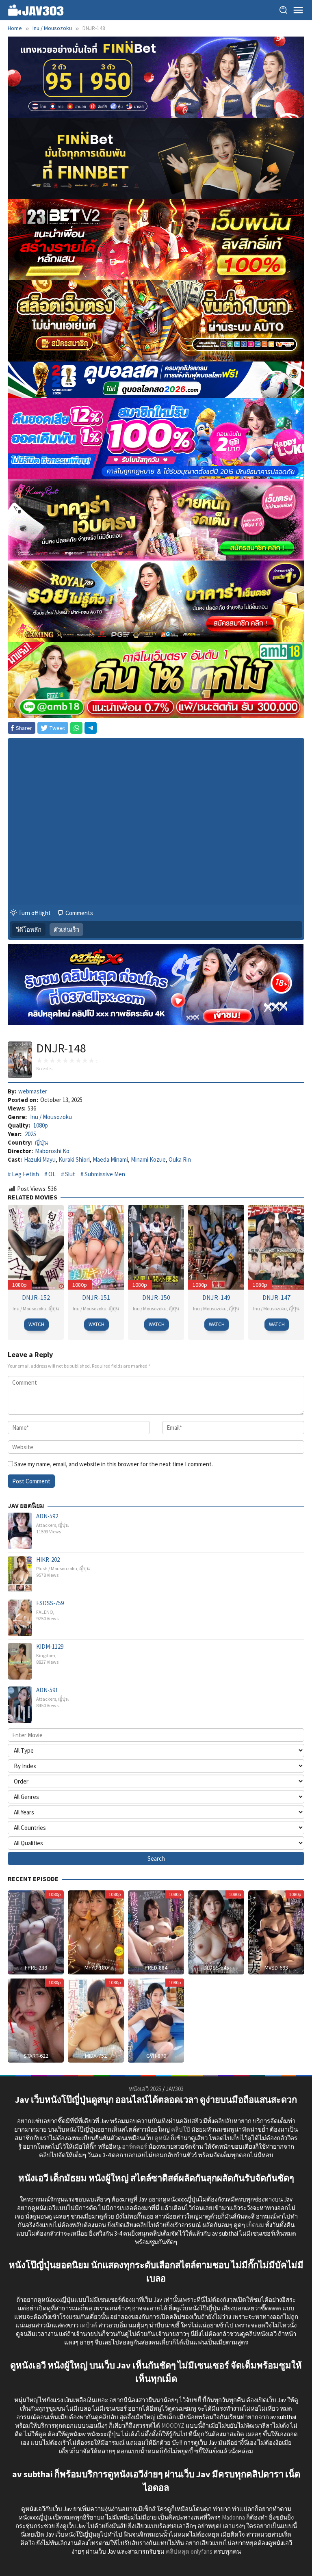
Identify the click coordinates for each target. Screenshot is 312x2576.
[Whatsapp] (76, 728)
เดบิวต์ (88, 2325)
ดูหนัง (162, 2138)
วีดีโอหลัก (29, 930)
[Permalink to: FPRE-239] (36, 1932)
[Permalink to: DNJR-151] (96, 1246)
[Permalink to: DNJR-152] (36, 1246)
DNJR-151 (96, 1297)
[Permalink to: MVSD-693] (276, 1932)
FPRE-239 (36, 1968)
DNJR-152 (36, 1297)
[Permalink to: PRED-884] (156, 1932)
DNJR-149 (216, 1297)
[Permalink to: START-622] (36, 2020)
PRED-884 (156, 1968)
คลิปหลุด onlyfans (189, 2551)
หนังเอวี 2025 (145, 2089)
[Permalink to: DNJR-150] (156, 1246)
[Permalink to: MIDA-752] (96, 2020)
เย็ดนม (255, 2225)
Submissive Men (105, 1174)
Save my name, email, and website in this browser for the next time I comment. (114, 1464)
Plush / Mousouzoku (57, 1568)
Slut (70, 1174)
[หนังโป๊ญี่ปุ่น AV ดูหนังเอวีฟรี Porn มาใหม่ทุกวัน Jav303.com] (36, 10)
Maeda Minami (110, 1159)
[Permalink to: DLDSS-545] (216, 1932)
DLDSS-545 (216, 1968)
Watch (36, 1324)
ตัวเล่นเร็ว (66, 930)
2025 (30, 1134)
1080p (41, 1125)
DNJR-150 (156, 1297)
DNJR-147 (276, 1297)
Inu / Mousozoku (51, 1117)
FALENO (45, 1612)
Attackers (46, 1525)
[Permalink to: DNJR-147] (276, 1246)
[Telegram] (91, 728)
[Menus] (298, 10)
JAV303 (175, 2089)
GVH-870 (156, 2056)
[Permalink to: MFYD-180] (96, 1932)
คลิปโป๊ (181, 2129)
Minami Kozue (148, 1159)
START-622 (36, 2056)
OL (52, 1174)
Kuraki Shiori (74, 1159)
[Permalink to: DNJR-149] (216, 1246)
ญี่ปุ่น (41, 1142)
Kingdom (46, 1655)
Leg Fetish (25, 1174)
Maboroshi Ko (52, 1151)
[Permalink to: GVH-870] (156, 2020)
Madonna (233, 2517)
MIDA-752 (96, 2056)
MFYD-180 (96, 1968)
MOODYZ (173, 2426)
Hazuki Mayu (40, 1159)
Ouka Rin (180, 1159)
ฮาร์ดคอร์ (134, 2146)
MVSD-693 (276, 1968)
